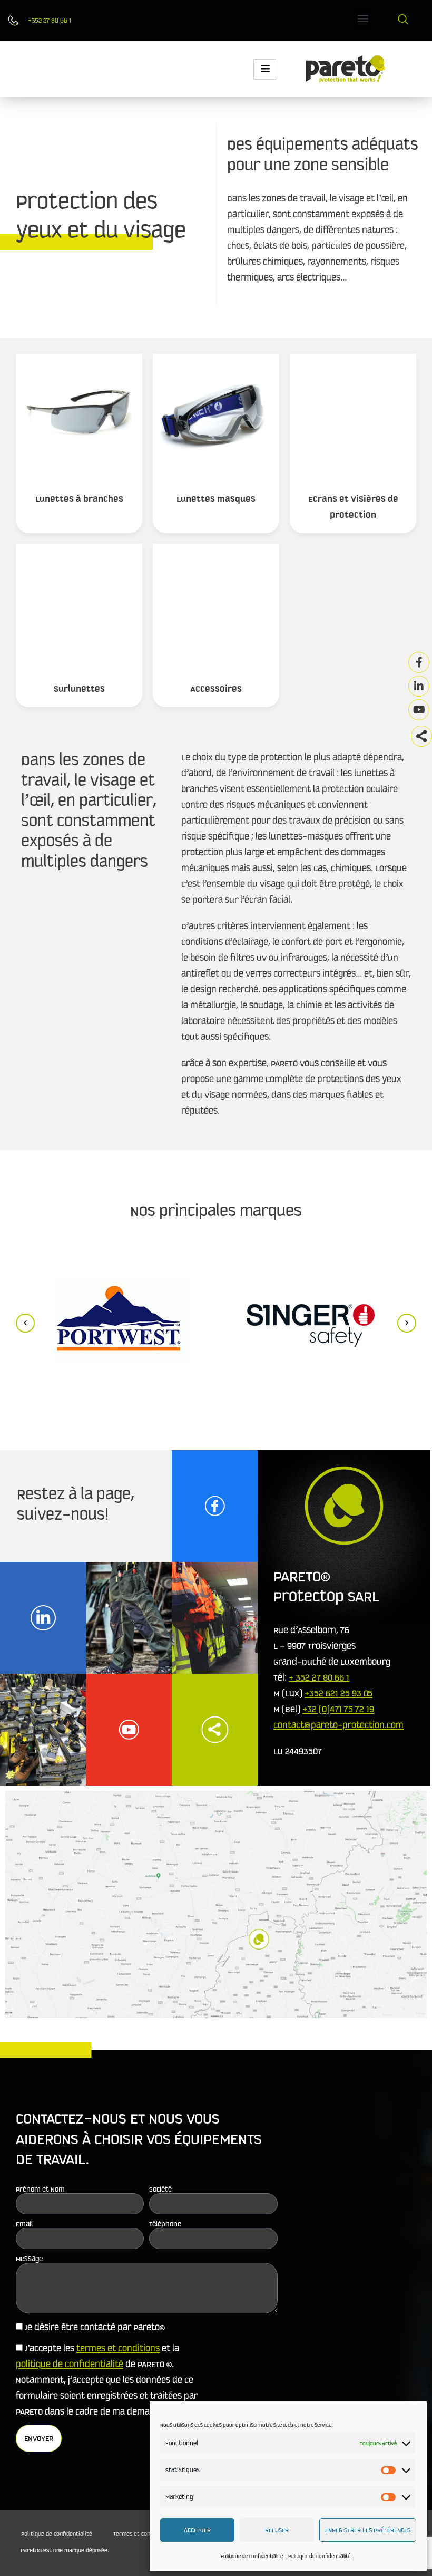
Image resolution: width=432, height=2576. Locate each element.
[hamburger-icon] (265, 69)
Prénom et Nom (40, 2189)
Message (29, 2259)
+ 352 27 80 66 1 (319, 1677)
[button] (363, 18)
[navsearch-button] (403, 21)
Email (24, 2224)
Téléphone (165, 2224)
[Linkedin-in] (419, 686)
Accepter (197, 2530)
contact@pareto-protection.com (338, 1725)
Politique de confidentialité (252, 2556)
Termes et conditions (141, 2534)
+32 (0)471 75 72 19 (338, 1709)
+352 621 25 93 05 (338, 1693)
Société (160, 2189)
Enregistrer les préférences (368, 2530)
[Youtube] (419, 710)
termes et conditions (118, 2348)
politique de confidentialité (70, 2364)
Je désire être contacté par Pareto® (95, 2327)
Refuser (277, 2530)
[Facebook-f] (419, 662)
